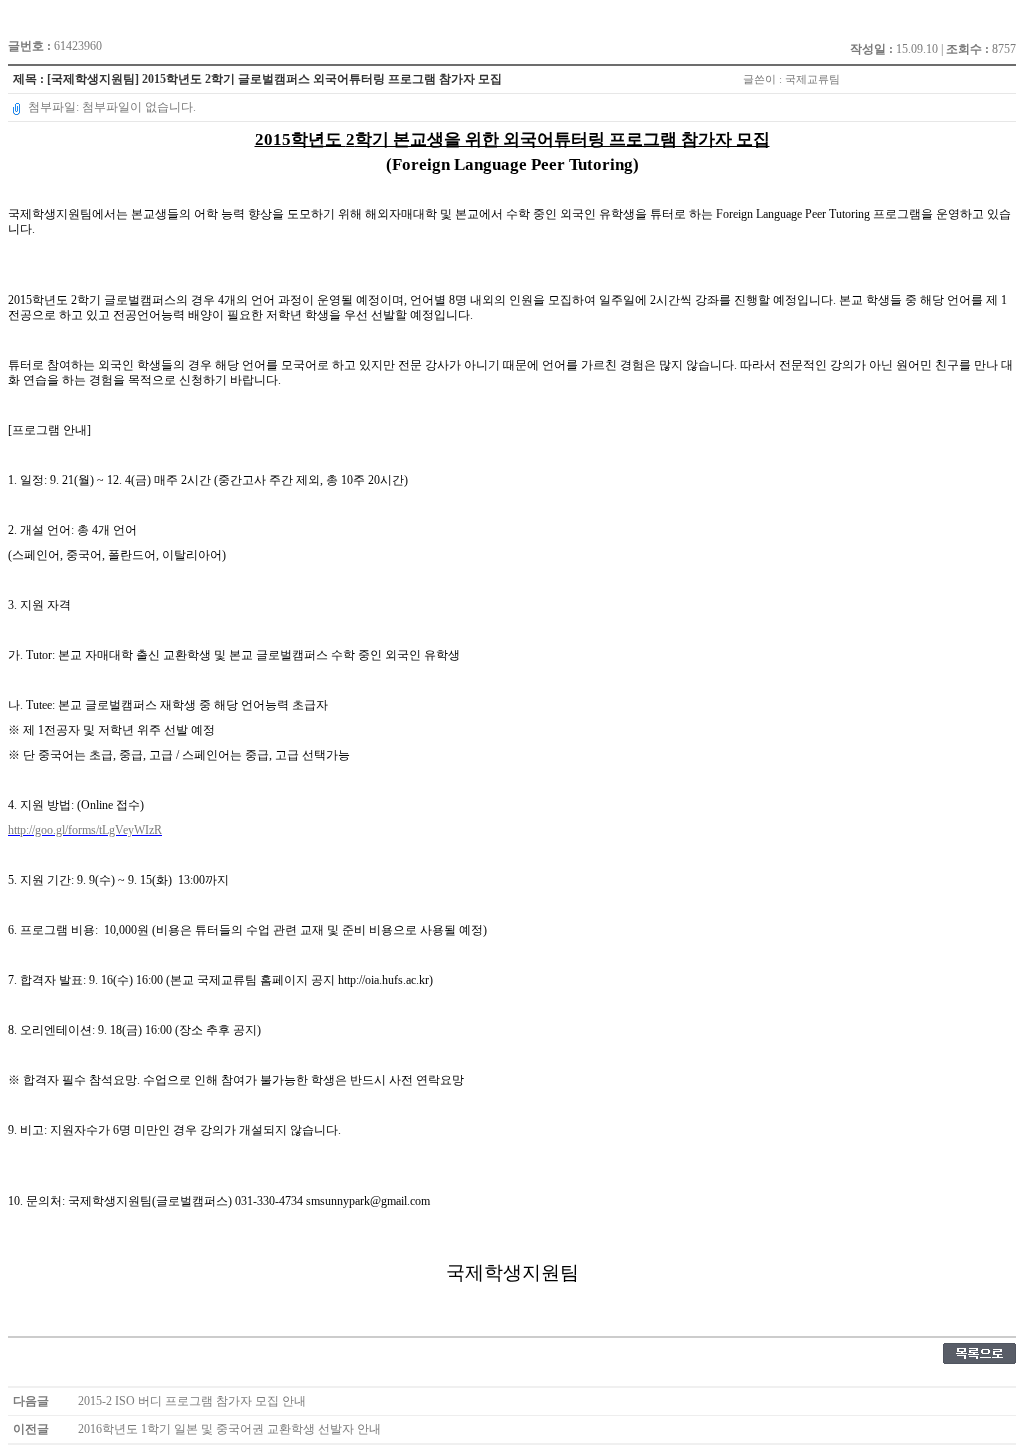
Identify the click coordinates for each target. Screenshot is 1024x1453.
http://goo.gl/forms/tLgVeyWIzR (85, 830)
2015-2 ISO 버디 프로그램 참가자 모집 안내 (192, 1401)
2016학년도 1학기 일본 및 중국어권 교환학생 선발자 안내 (229, 1429)
